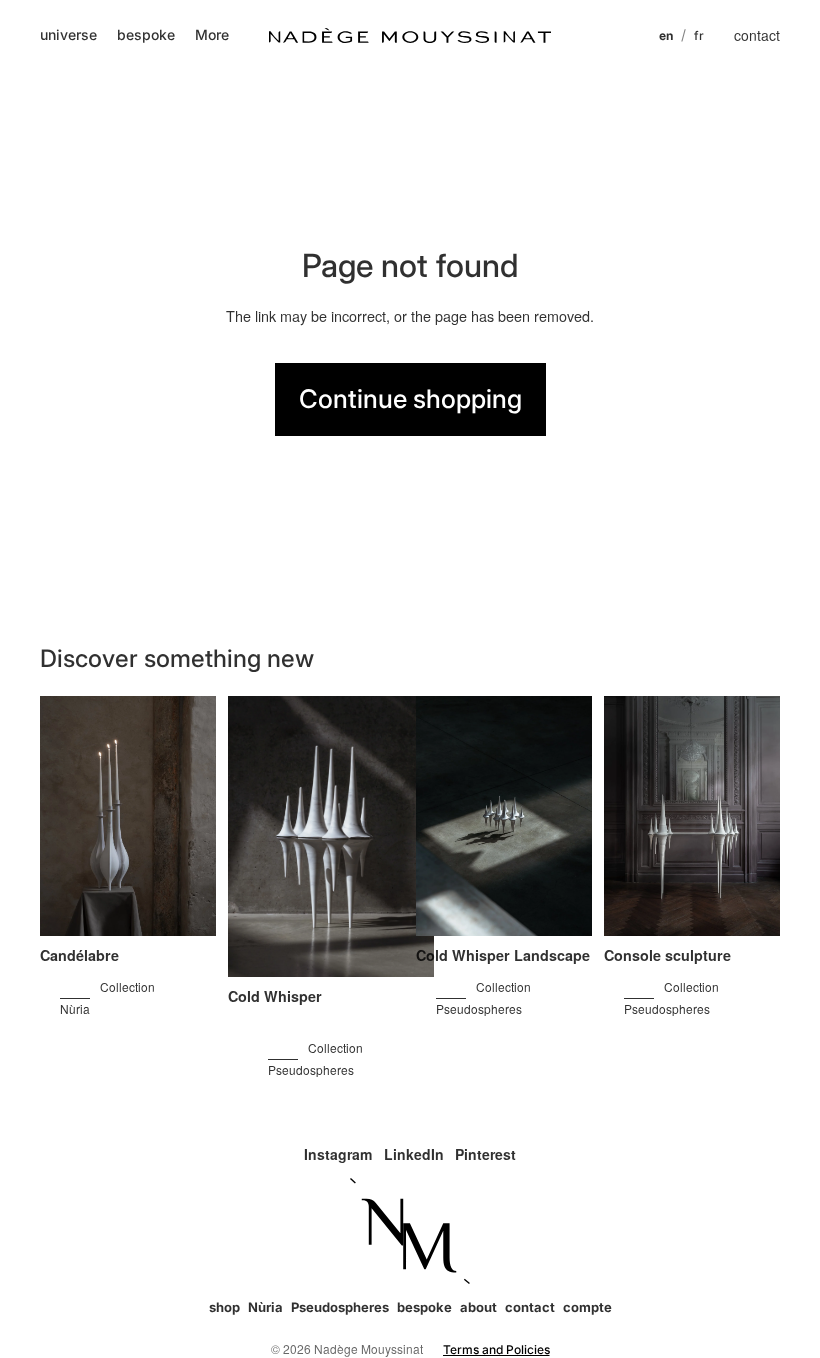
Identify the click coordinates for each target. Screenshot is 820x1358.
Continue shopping (410, 398)
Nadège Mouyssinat (368, 1348)
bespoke (424, 1307)
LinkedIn (414, 1154)
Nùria (265, 1307)
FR (699, 35)
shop (224, 1307)
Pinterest (485, 1154)
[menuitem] (212, 35)
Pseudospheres (340, 1307)
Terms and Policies (496, 1349)
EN (666, 35)
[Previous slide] (65, 817)
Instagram (338, 1154)
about (478, 1307)
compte (587, 1307)
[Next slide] (190, 817)
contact (757, 35)
